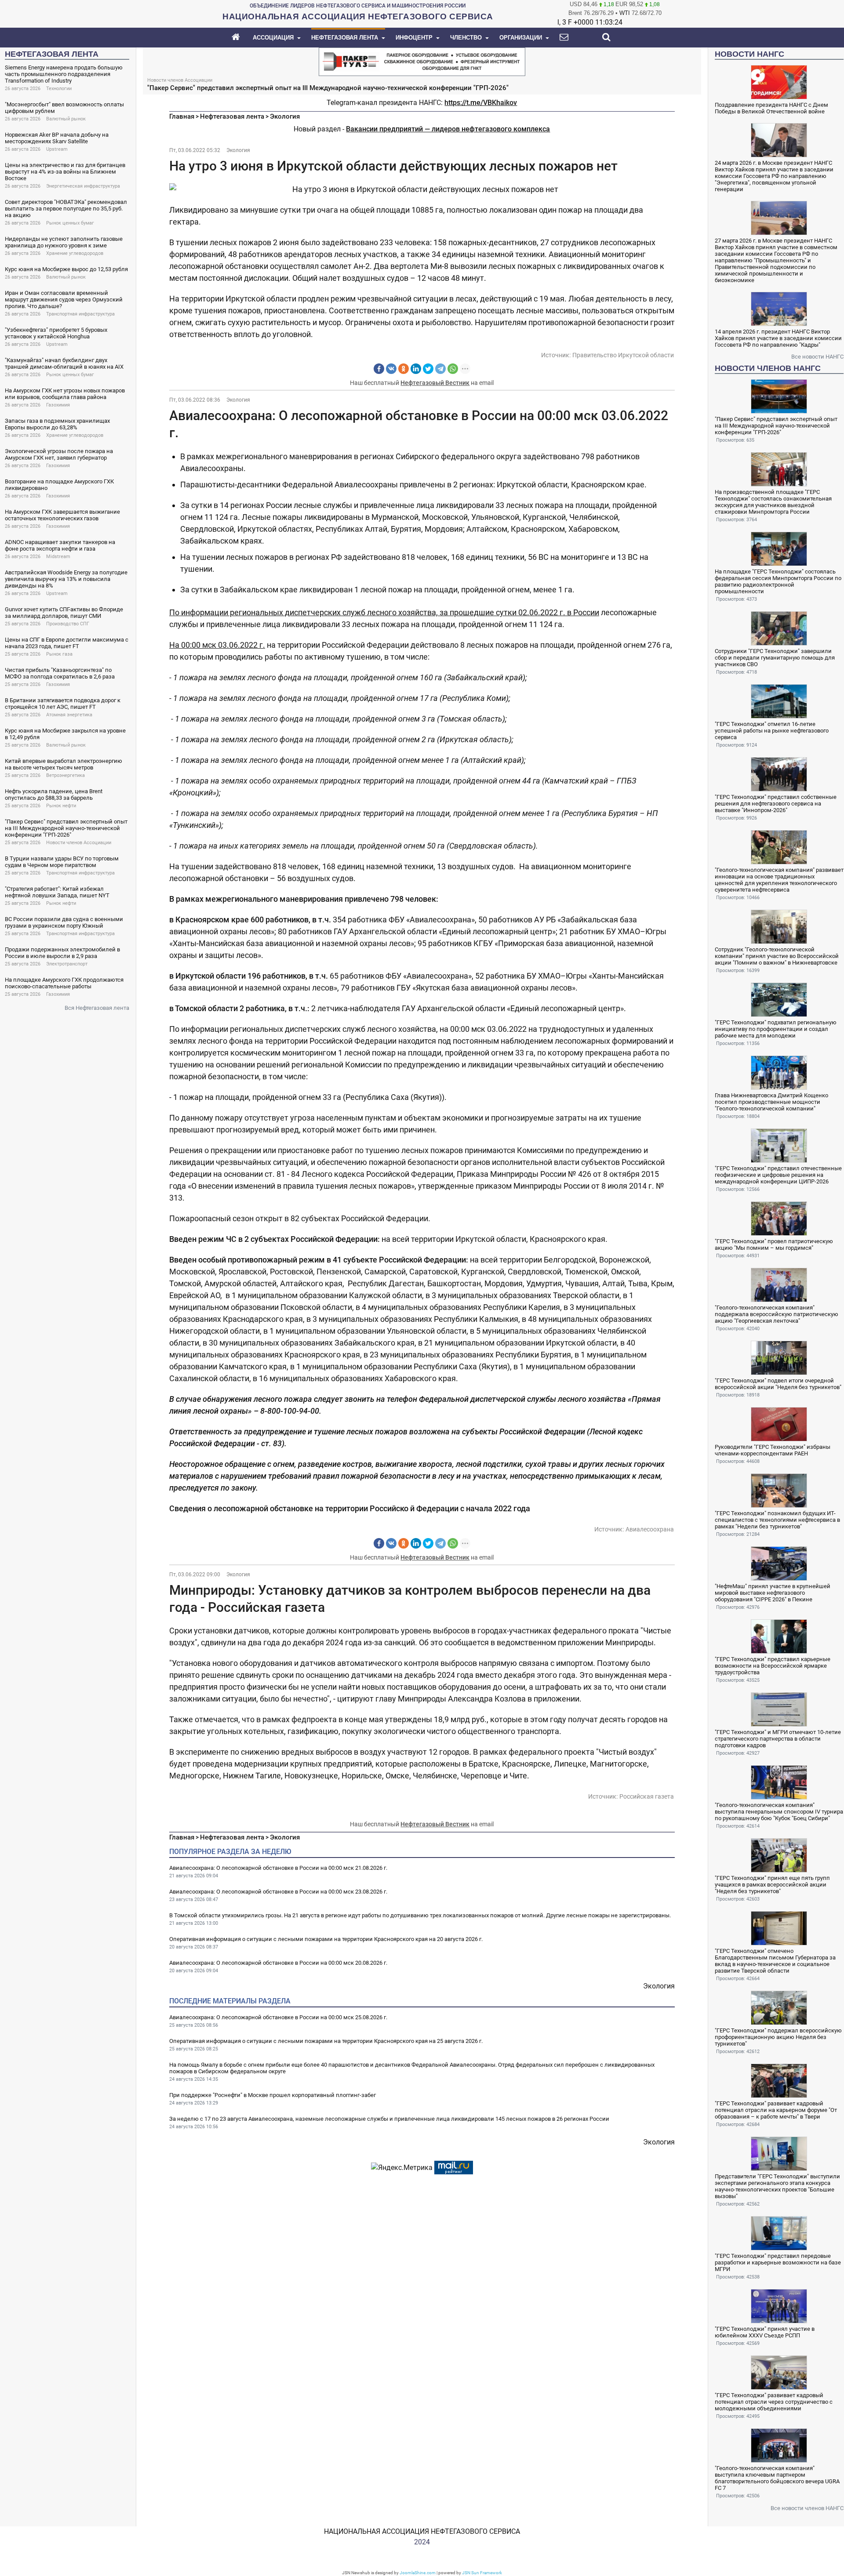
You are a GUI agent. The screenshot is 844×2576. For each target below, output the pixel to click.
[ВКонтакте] (391, 369)
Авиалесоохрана (650, 1529)
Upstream (57, 149)
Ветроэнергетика (65, 775)
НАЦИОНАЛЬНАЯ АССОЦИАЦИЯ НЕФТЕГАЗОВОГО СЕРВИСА (422, 2531)
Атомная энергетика (69, 715)
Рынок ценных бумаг (70, 223)
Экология (285, 116)
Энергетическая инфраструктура (83, 186)
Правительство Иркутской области (623, 355)
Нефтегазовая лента (232, 116)
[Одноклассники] (404, 369)
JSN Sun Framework (482, 2573)
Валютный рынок (66, 119)
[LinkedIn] (416, 369)
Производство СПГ (68, 624)
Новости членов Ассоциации (79, 843)
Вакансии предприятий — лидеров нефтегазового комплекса (448, 129)
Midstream (58, 557)
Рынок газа (59, 654)
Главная (182, 116)
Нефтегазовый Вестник (435, 383)
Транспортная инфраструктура (80, 314)
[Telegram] (440, 369)
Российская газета (647, 1796)
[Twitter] (428, 369)
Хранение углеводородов (75, 253)
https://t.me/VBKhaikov (481, 103)
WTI (625, 13)
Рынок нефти (61, 806)
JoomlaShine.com (418, 2573)
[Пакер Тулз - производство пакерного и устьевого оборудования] (422, 61)
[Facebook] (379, 369)
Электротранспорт (67, 964)
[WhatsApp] (453, 369)
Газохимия (58, 405)
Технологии (59, 89)
